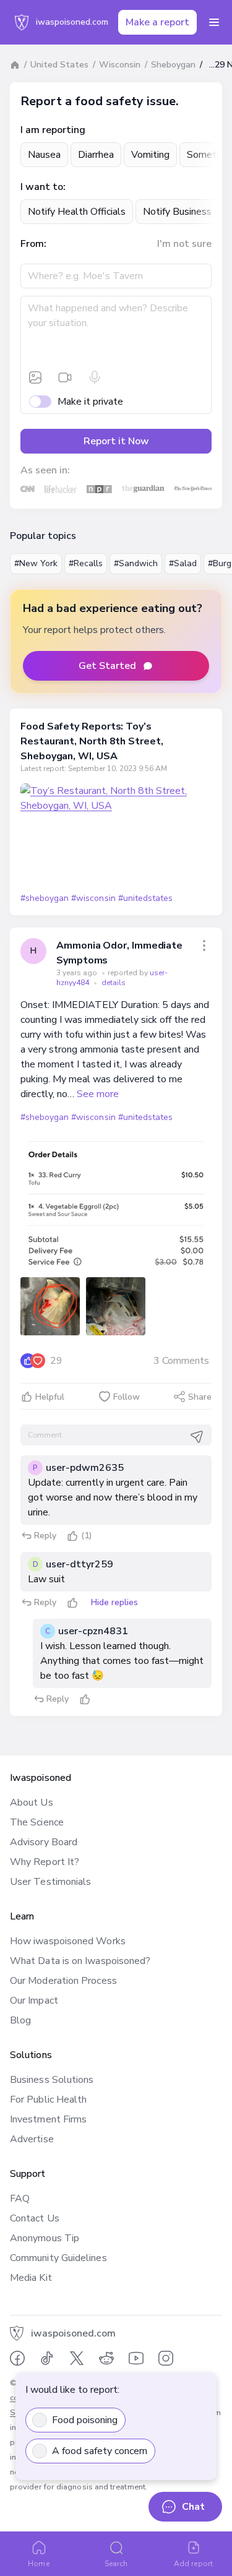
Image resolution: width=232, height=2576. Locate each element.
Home (38, 2564)
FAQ (20, 2199)
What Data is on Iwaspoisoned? (80, 1961)
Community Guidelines (58, 2258)
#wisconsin (93, 898)
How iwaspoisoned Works (68, 1941)
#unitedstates (145, 898)
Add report (193, 2564)
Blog (20, 2020)
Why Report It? (45, 1862)
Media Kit (31, 2278)
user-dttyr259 (79, 1564)
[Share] (204, 946)
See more (98, 1094)
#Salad (183, 563)
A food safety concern (100, 2451)
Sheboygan (173, 65)
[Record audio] (95, 377)
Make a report (157, 22)
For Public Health (48, 2100)
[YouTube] (136, 2358)
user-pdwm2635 (85, 1468)
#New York (36, 563)
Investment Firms (48, 2119)
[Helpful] (72, 1536)
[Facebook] (17, 2358)
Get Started (107, 666)
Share (200, 1397)
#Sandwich (136, 563)
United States (59, 65)
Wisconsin (120, 65)
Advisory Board (44, 1842)
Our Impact (34, 2001)
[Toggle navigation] (214, 22)
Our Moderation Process (63, 1981)
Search (116, 2564)
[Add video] (65, 377)
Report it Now (116, 441)
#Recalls (86, 563)
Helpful (50, 1397)
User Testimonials (50, 1882)
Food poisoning (85, 2420)
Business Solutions (52, 2080)
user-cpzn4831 (93, 1631)
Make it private (90, 402)
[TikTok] (47, 2358)
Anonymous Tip (45, 2238)
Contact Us (35, 2218)
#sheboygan (45, 898)
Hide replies (114, 1602)
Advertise (32, 2139)
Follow (127, 1397)
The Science (37, 1822)
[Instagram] (166, 2358)
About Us (32, 1803)
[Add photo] (35, 377)
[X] (77, 2358)
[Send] (197, 1437)
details (114, 983)
